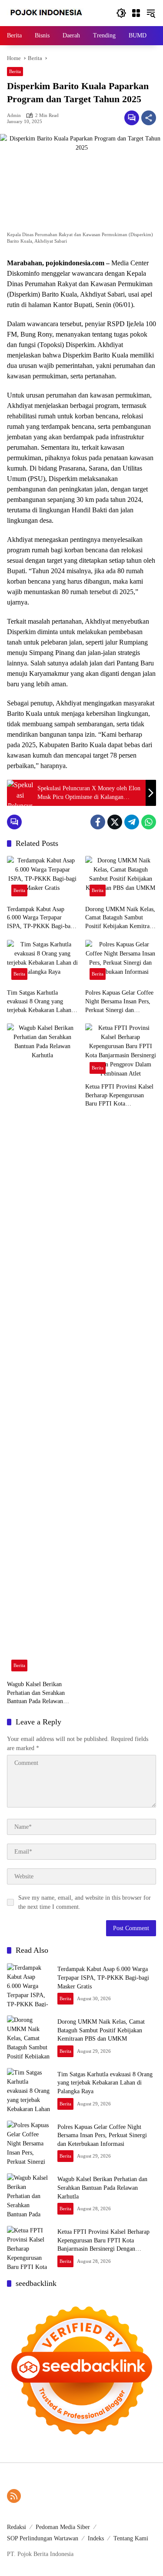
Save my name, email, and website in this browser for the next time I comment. (85, 1902)
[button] (121, 13)
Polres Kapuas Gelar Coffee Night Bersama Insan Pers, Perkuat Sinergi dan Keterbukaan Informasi (119, 1002)
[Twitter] (115, 822)
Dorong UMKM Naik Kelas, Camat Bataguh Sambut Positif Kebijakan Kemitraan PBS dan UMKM (120, 918)
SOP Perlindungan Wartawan (43, 2538)
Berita (15, 71)
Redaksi (17, 2527)
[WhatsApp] (149, 822)
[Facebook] (98, 822)
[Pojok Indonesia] (52, 12)
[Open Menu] (136, 13)
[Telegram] (132, 822)
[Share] (149, 118)
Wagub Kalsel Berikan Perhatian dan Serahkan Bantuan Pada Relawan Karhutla (36, 1693)
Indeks (96, 2538)
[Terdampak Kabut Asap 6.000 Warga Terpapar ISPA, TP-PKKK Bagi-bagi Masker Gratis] (43, 878)
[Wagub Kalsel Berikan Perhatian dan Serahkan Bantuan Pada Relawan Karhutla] (43, 1350)
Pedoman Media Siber (63, 2527)
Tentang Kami (131, 2538)
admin (14, 115)
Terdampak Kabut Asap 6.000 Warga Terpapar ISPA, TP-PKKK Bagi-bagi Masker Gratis (41, 918)
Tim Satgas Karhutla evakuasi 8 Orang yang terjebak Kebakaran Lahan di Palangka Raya (42, 1002)
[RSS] (14, 2496)
